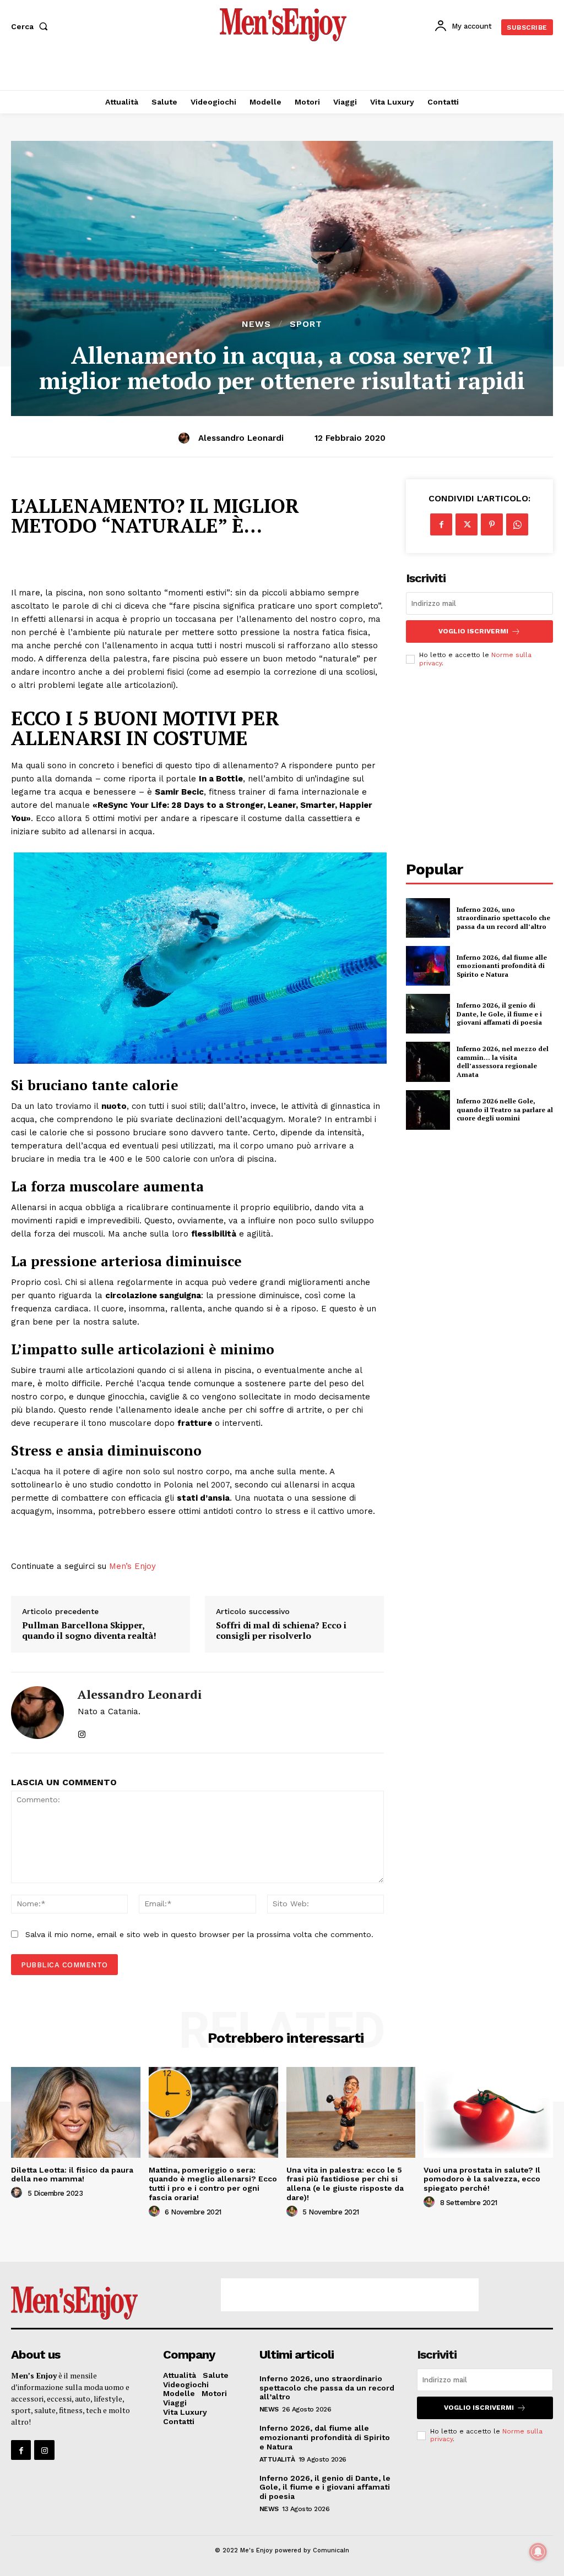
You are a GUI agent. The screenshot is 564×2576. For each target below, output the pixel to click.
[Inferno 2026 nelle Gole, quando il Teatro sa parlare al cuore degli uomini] (428, 1110)
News (256, 324)
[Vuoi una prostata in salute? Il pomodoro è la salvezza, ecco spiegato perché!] (488, 2112)
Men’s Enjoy (132, 1566)
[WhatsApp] (517, 524)
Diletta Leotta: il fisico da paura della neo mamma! (72, 2175)
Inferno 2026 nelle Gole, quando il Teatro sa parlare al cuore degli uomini (505, 1109)
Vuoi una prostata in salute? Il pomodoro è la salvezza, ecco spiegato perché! (482, 2179)
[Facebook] (441, 524)
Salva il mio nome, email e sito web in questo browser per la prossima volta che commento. (199, 1934)
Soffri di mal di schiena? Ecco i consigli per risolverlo (281, 1631)
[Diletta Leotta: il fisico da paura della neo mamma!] (76, 2112)
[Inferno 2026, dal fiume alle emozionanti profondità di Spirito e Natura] (428, 966)
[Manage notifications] (538, 2552)
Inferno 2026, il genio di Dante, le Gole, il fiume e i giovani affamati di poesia (499, 1014)
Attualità (277, 2459)
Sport (306, 324)
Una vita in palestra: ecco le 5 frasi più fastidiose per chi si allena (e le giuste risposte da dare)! (345, 2184)
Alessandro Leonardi (241, 438)
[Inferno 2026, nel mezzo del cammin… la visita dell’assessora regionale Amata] (428, 1062)
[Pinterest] (492, 524)
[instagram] (82, 1729)
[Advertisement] (282, 69)
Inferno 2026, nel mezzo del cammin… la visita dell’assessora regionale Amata (503, 1062)
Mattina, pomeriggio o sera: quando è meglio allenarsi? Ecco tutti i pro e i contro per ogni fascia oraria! (213, 2184)
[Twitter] (467, 524)
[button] (32, 26)
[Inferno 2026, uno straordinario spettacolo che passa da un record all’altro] (428, 918)
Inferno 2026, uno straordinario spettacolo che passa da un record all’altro (503, 918)
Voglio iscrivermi (473, 631)
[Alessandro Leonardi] (186, 438)
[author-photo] (18, 2193)
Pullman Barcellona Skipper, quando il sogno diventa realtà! (89, 1631)
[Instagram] (44, 2450)
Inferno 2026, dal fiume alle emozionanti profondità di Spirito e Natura (502, 966)
